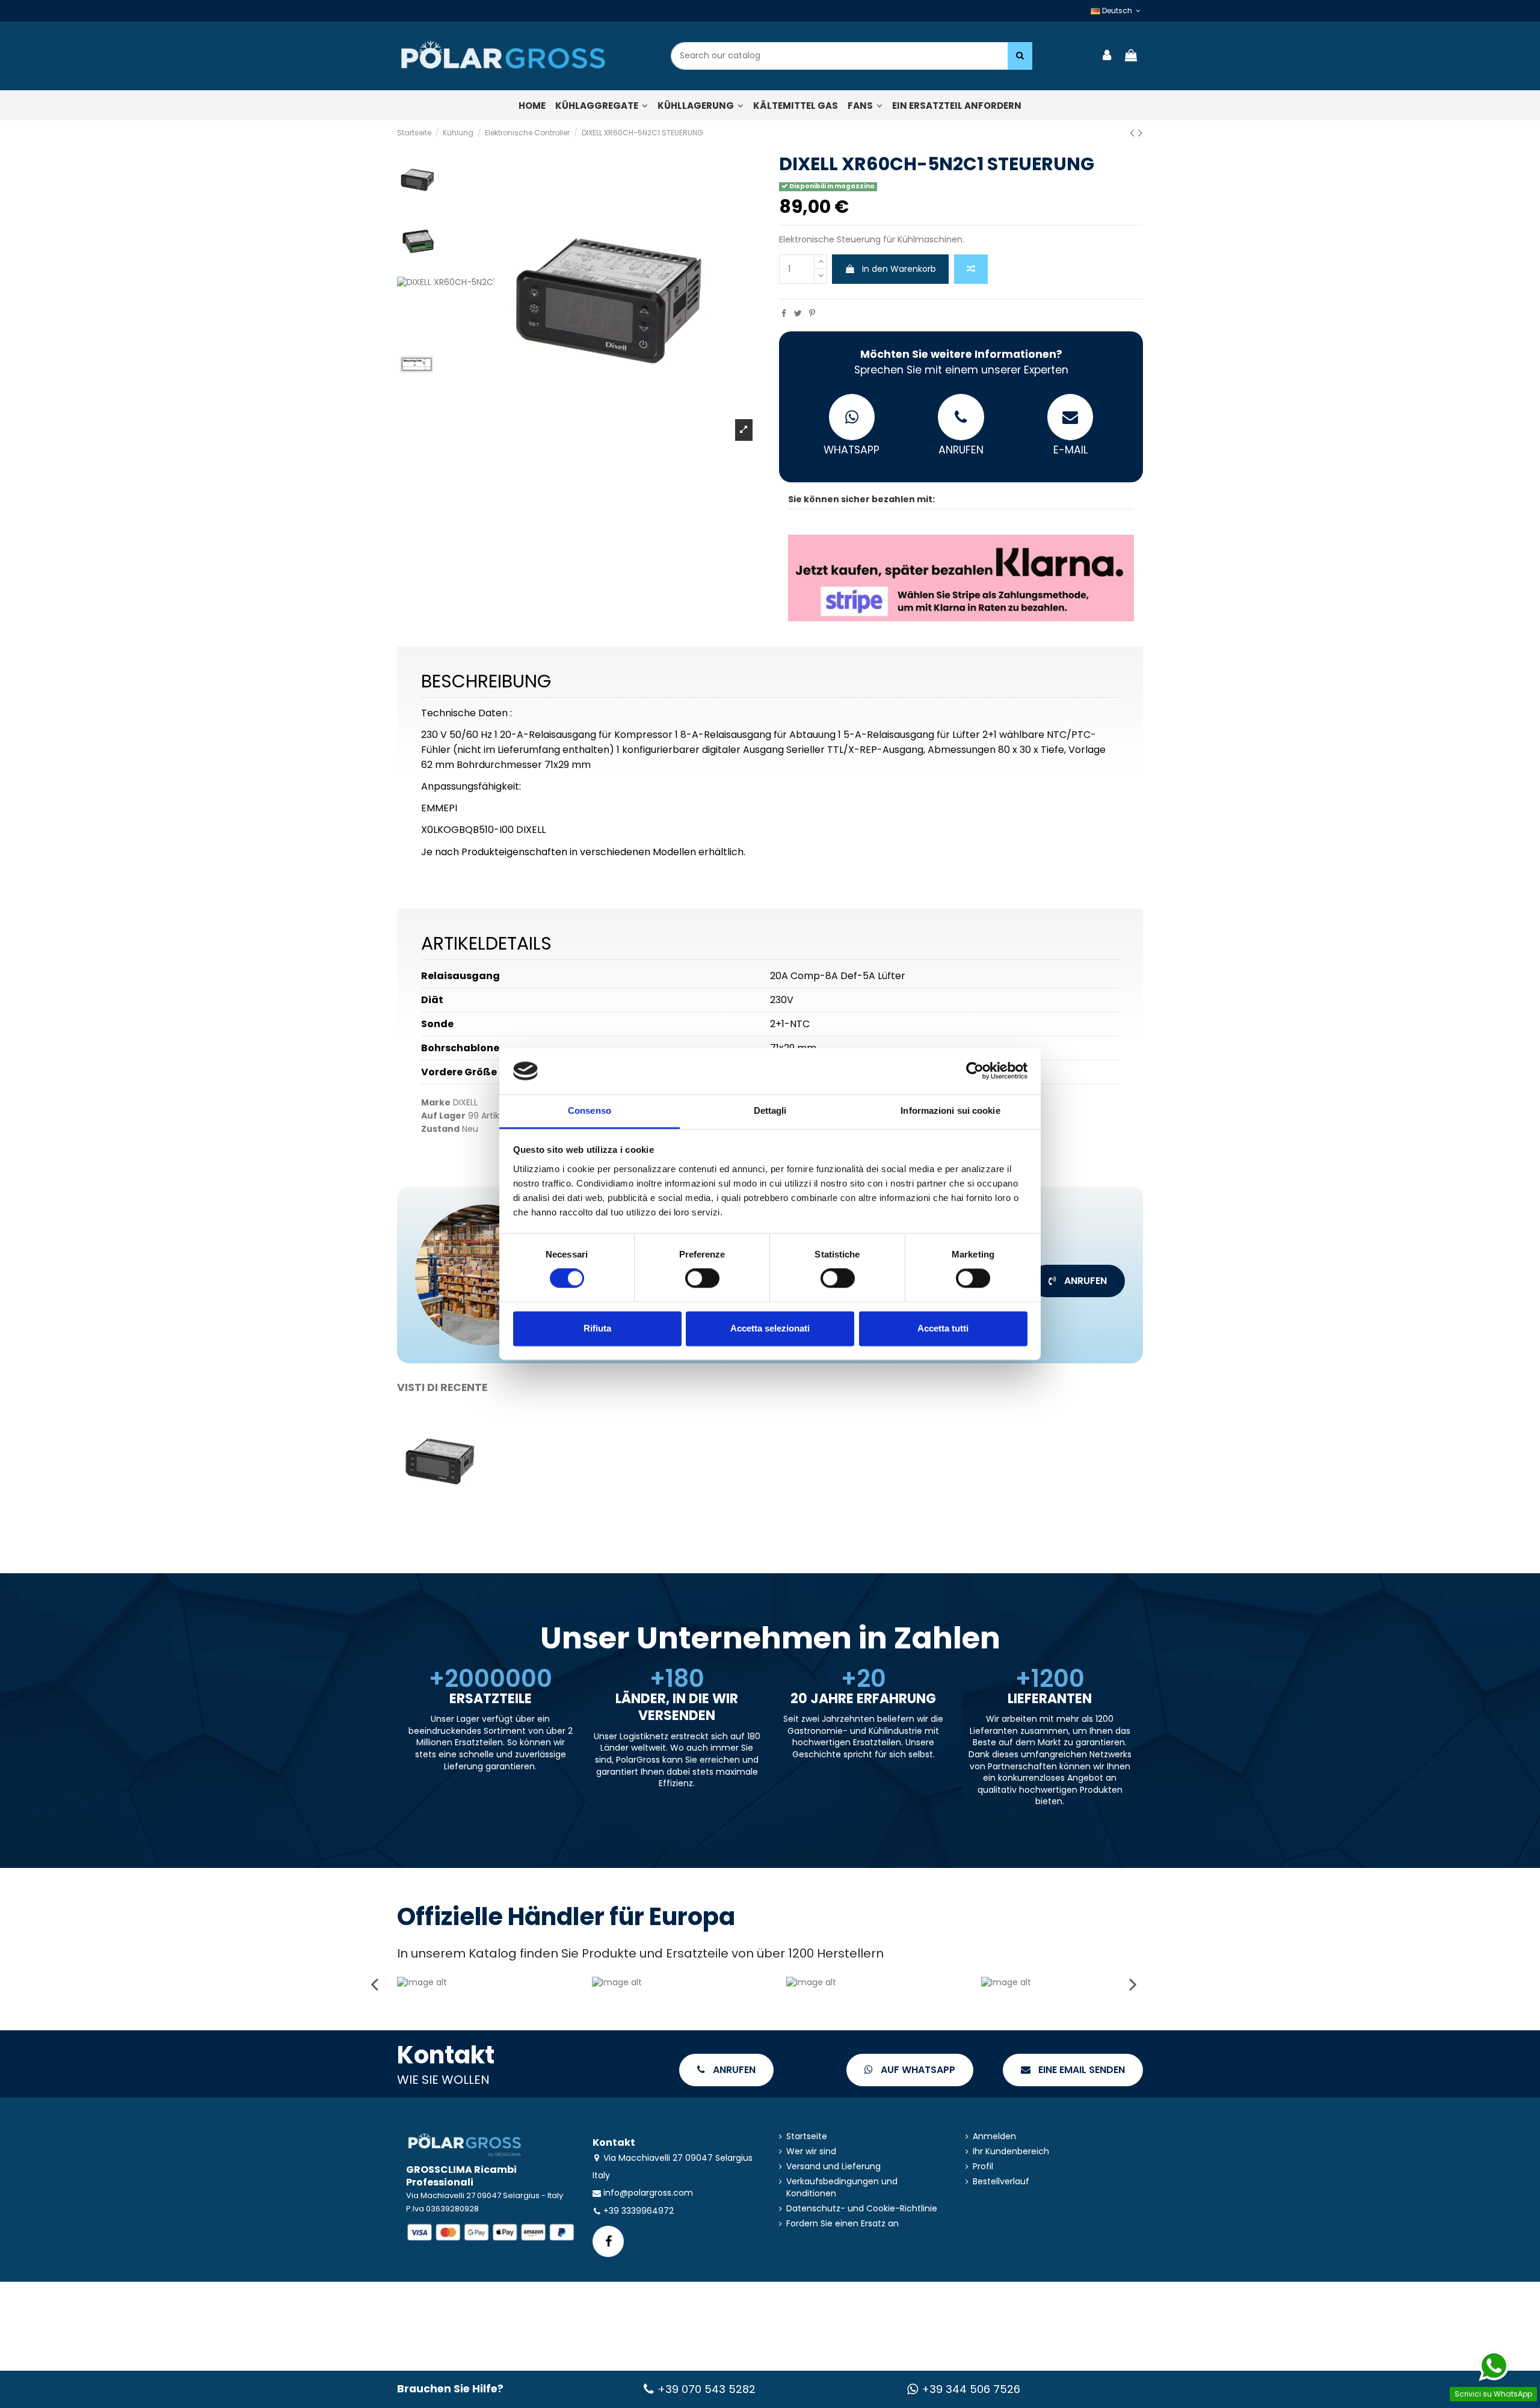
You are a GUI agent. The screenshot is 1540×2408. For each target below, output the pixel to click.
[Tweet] (798, 313)
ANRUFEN (961, 450)
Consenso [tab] (590, 1110)
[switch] (702, 1279)
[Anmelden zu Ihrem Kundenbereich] (1107, 56)
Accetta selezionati (770, 1328)
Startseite (807, 2136)
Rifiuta (597, 1328)
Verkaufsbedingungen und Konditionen (842, 2188)
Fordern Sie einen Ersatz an (842, 2224)
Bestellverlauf (1001, 2182)
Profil (983, 2167)
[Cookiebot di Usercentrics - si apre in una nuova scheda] (975, 1071)
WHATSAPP (852, 450)
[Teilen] (784, 313)
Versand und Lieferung (833, 2167)
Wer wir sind (811, 2152)
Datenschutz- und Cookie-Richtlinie (862, 2209)
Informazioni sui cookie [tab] (950, 1110)
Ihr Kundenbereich (1011, 2152)
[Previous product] (1134, 133)
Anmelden (994, 2136)
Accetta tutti (943, 1328)
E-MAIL (1070, 450)
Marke (436, 1103)
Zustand (440, 1129)
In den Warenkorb (899, 269)
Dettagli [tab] (770, 1110)
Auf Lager (443, 1116)
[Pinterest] (812, 313)
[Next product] (1141, 133)
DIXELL (465, 1102)
